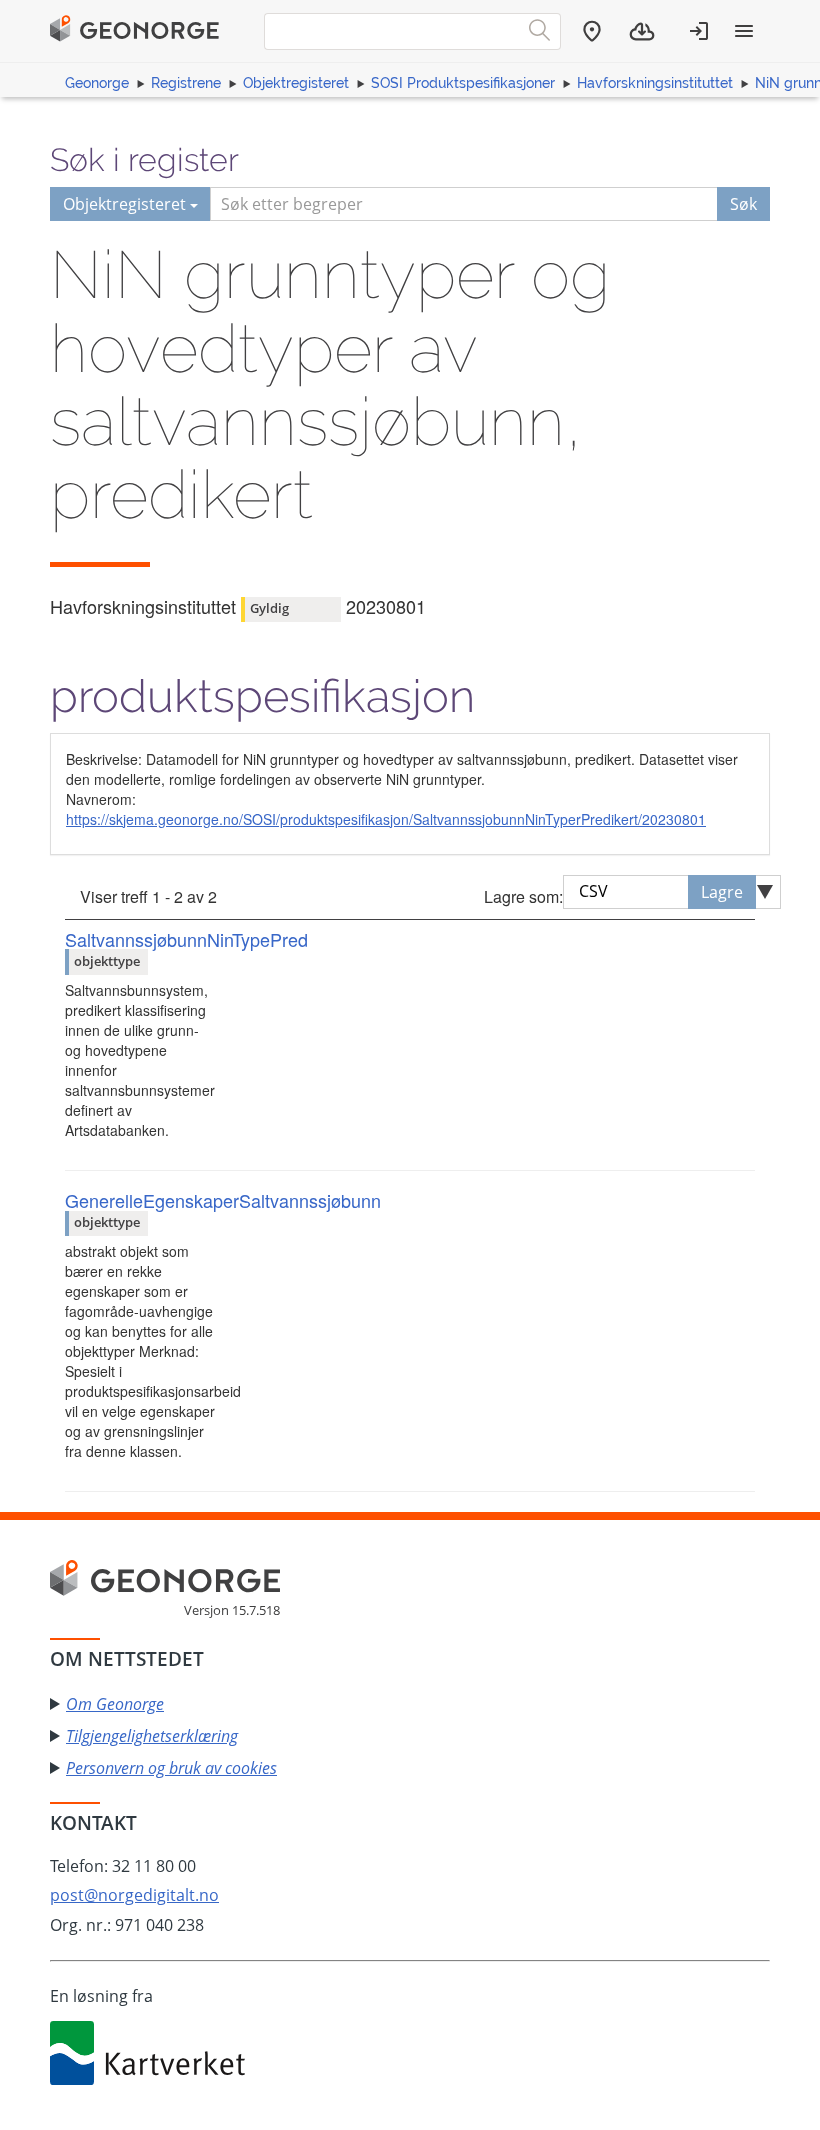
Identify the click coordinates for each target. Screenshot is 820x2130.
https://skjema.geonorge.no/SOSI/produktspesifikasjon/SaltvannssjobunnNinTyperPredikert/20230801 (386, 819)
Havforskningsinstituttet (655, 83)
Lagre (722, 892)
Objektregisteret (296, 83)
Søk (743, 204)
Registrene (186, 83)
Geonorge (97, 83)
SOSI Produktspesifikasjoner (463, 83)
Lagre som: (523, 896)
